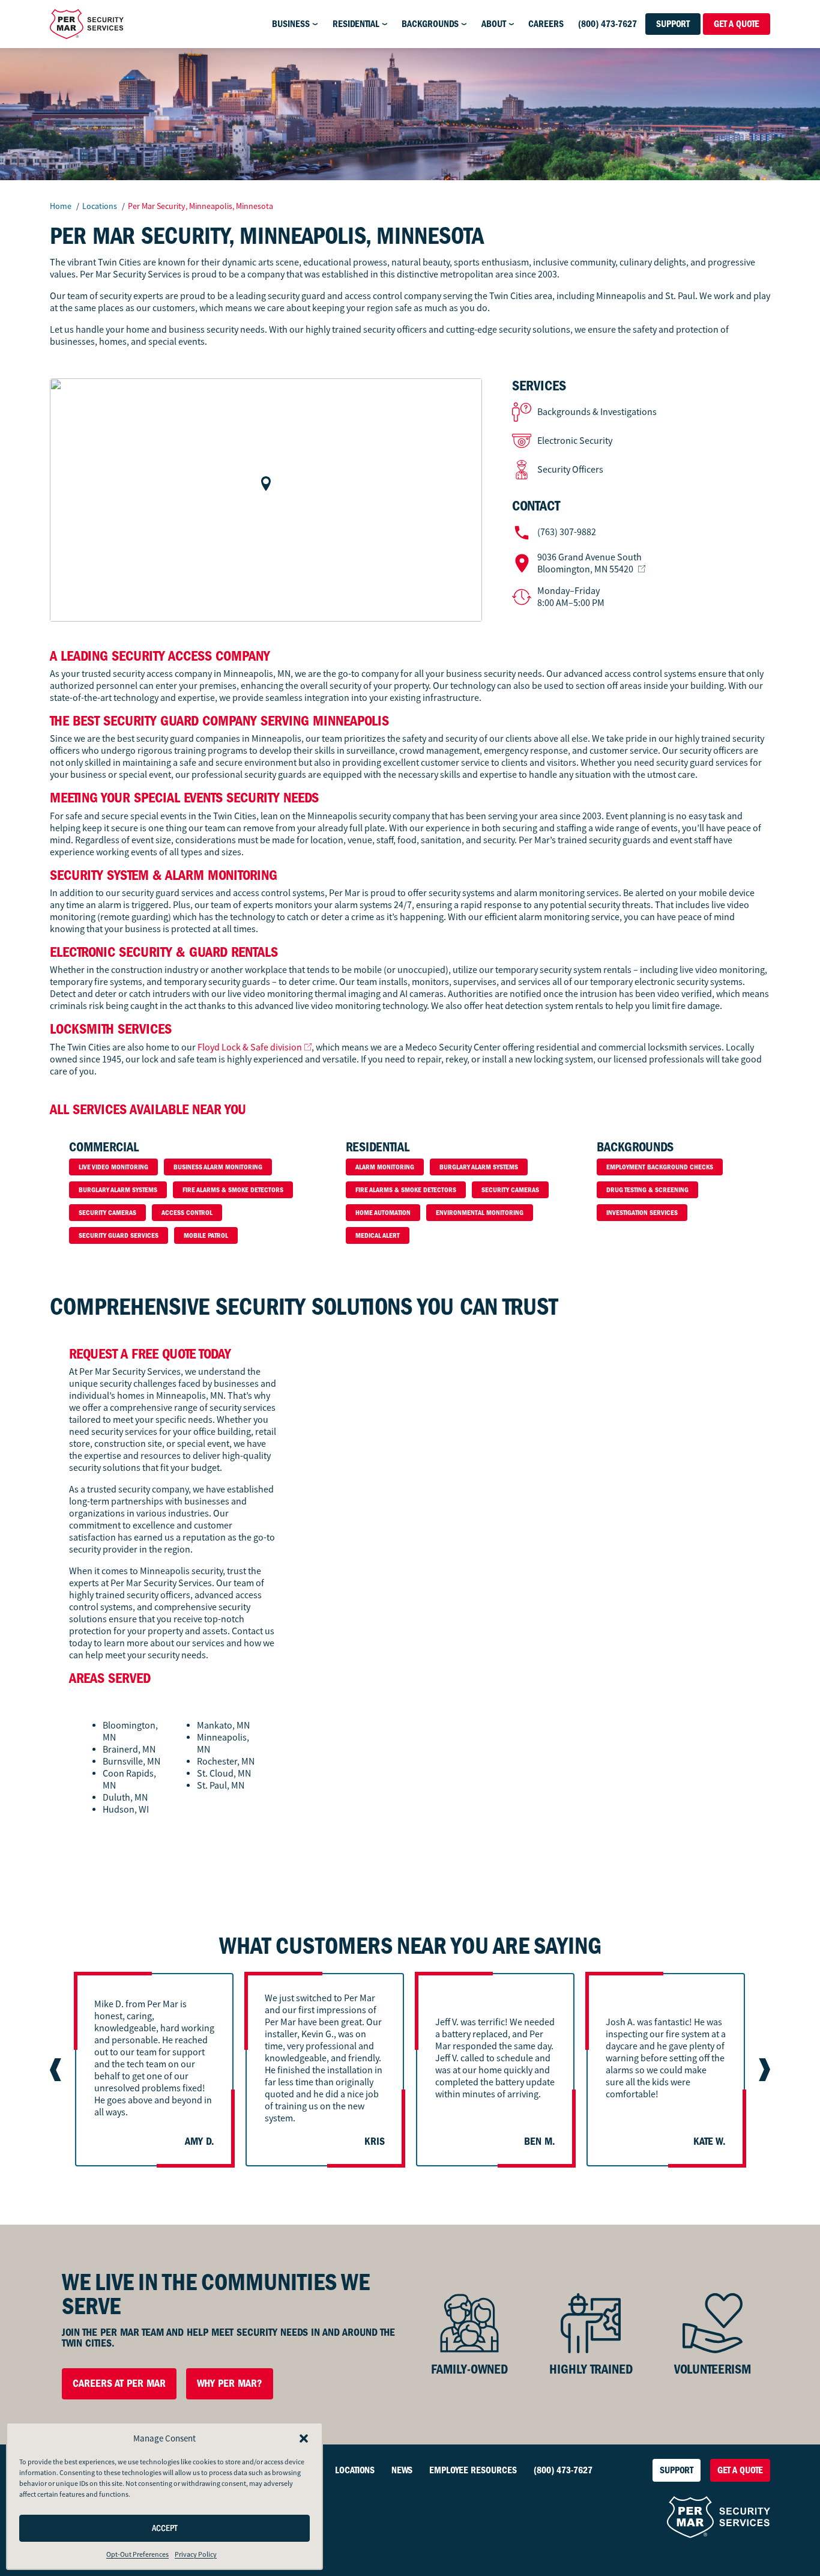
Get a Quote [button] (737, 24)
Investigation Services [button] (642, 1213)
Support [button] (673, 24)
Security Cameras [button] (107, 1213)
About (494, 24)
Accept (165, 2528)
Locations (101, 206)
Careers (546, 24)
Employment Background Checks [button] (660, 1167)
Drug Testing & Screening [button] (647, 1190)
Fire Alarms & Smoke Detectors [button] (233, 1190)
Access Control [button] (187, 1213)
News (402, 2470)
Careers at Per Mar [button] (119, 2384)
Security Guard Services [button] (119, 1235)
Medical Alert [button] (378, 1235)
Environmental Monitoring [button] (480, 1213)
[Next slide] (763, 2070)
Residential (356, 24)
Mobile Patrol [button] (206, 1235)
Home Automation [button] (383, 1213)
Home (61, 206)
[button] (304, 2438)
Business (291, 24)
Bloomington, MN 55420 (589, 563)
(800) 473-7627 (607, 24)
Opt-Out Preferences (137, 2554)
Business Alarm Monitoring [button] (218, 1167)
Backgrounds (430, 24)
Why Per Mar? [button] (230, 2384)
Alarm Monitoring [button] (385, 1167)
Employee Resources (473, 2470)
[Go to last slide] (57, 2070)
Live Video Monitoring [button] (113, 1167)
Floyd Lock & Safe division (250, 1047)
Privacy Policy (196, 2554)
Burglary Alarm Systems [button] (118, 1190)
